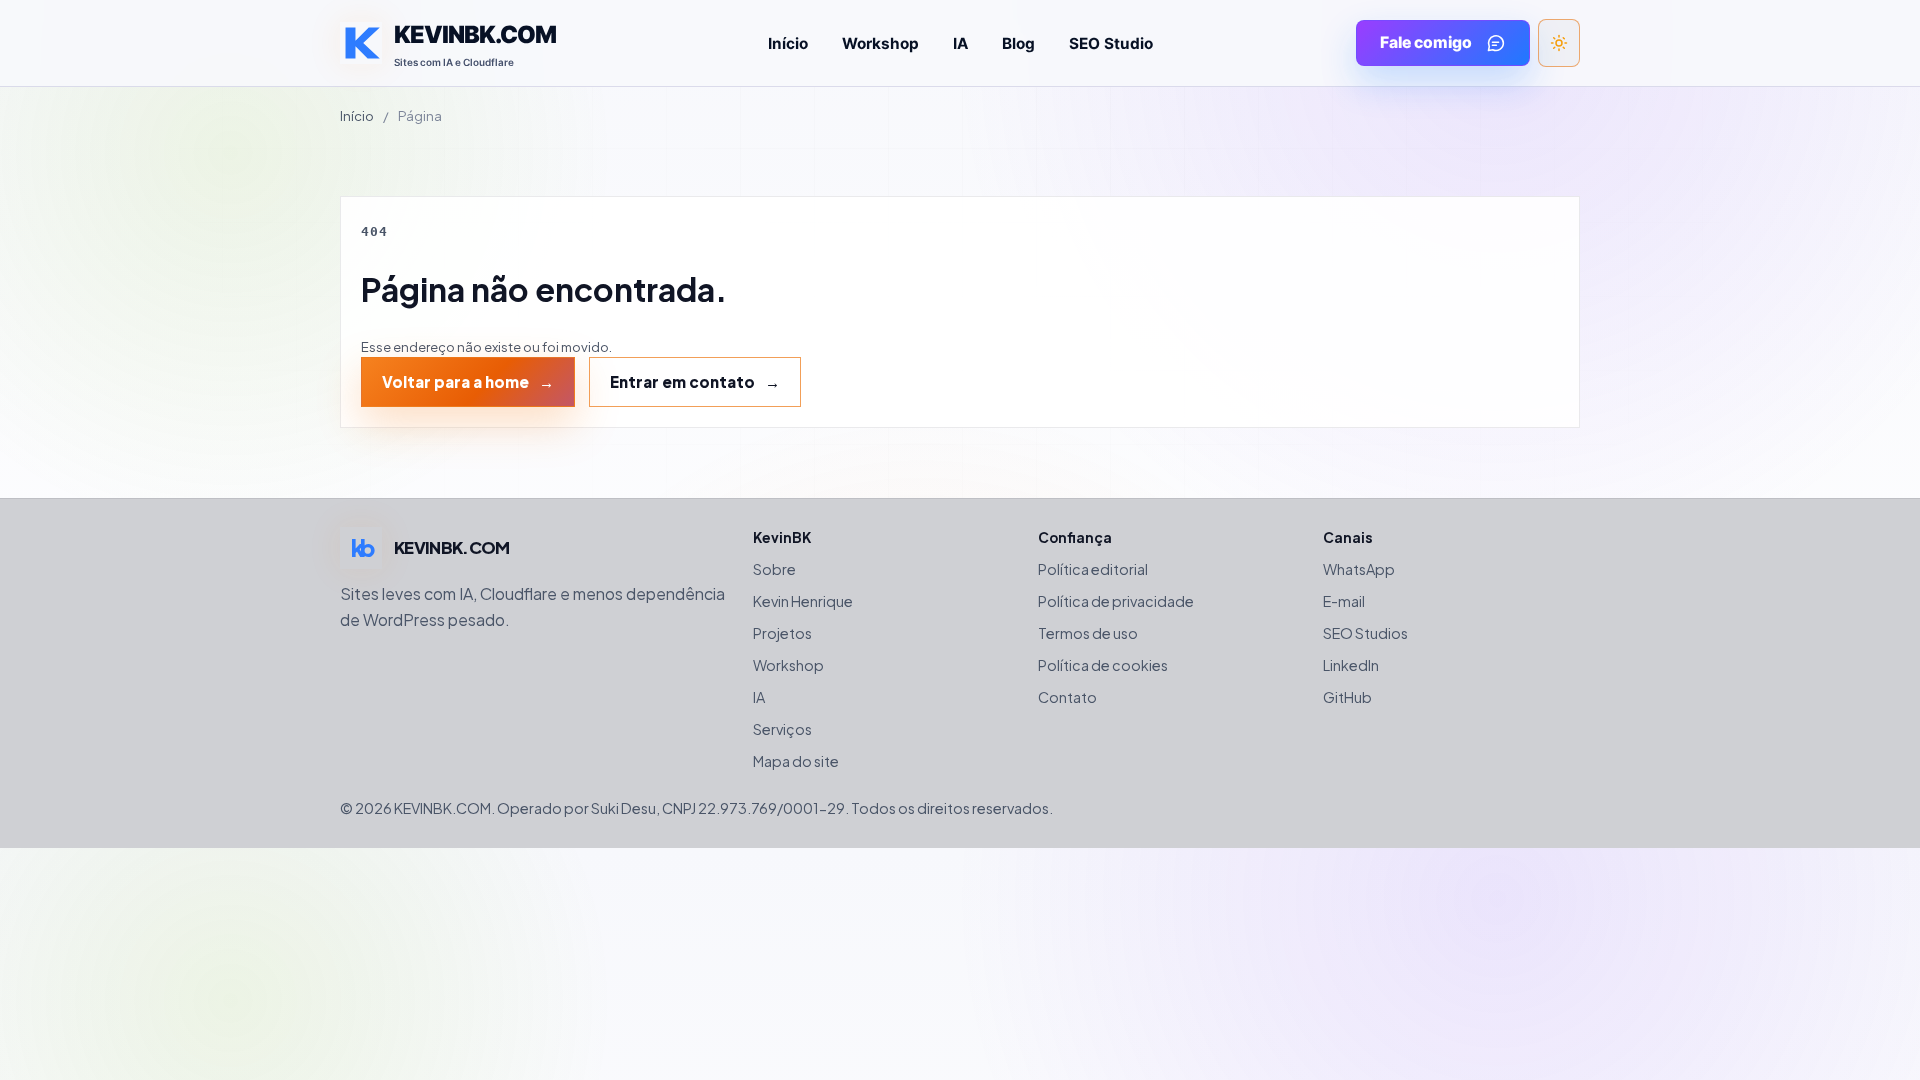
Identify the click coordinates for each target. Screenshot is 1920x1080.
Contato (1067, 697)
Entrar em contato (682, 381)
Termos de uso (1088, 633)
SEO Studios (1365, 633)
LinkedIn (1351, 665)
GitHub (1347, 697)
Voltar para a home (455, 381)
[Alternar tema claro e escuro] (1559, 43)
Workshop (880, 43)
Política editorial (1093, 569)
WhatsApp (1359, 569)
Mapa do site (796, 761)
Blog (1018, 43)
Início (788, 43)
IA (960, 43)
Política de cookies (1103, 665)
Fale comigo (1426, 42)
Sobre (774, 569)
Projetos (782, 633)
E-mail (1344, 601)
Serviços (782, 729)
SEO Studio (1111, 43)
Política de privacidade (1116, 601)
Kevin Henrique (803, 601)
